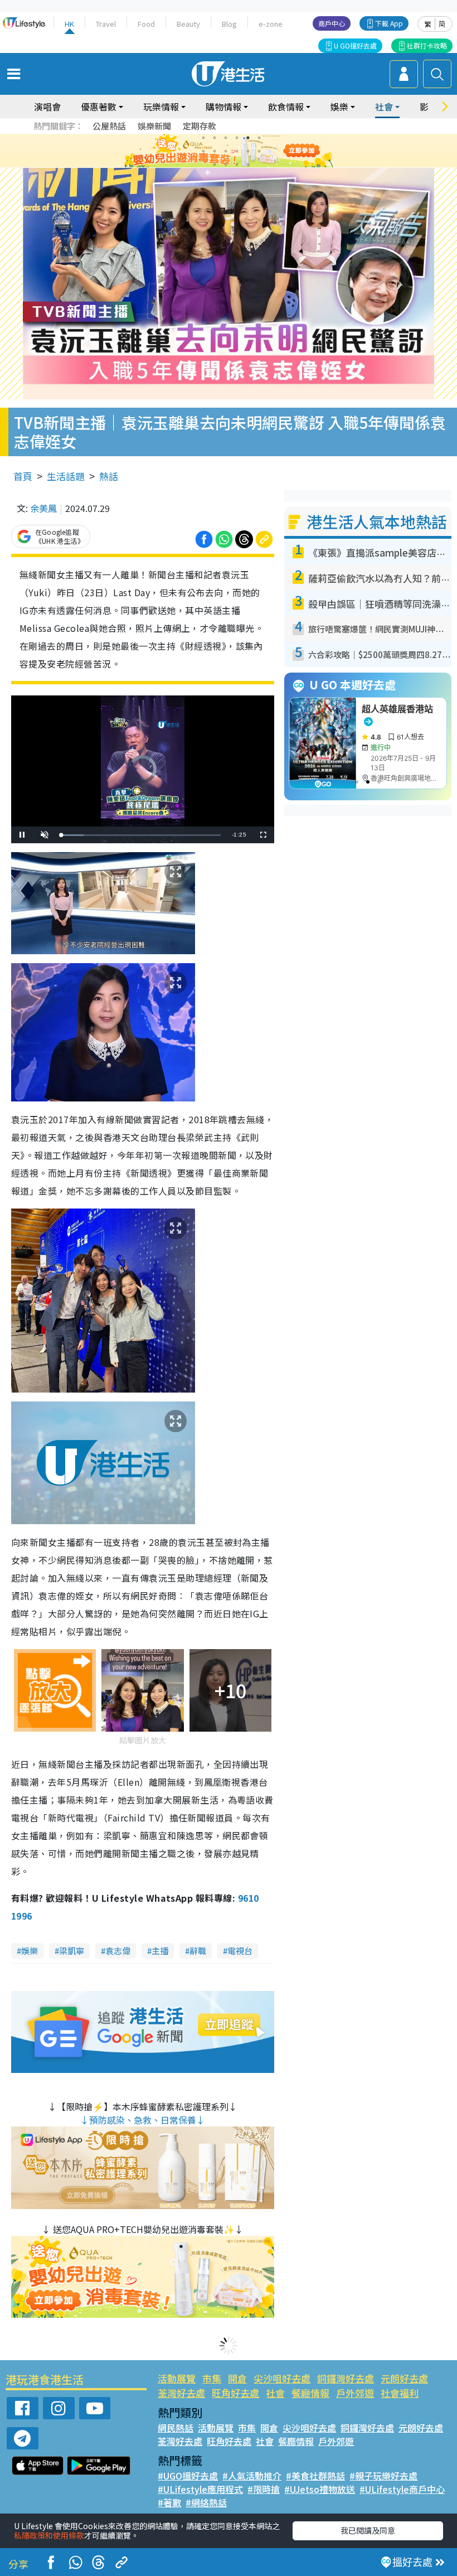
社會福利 (400, 2393)
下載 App (389, 23)
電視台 (240, 1951)
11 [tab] (248, 151)
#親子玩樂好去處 (383, 2476)
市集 (212, 2378)
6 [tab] (259, 138)
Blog (229, 24)
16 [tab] (248, 165)
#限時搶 (264, 2489)
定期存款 (200, 126)
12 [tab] (259, 151)
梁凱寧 (72, 1951)
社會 (275, 2393)
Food (146, 24)
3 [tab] (226, 138)
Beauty (188, 24)
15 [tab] (237, 165)
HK (69, 24)
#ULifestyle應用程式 (200, 2489)
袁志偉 (118, 1951)
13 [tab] (215, 165)
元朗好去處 (404, 2378)
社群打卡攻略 (427, 45)
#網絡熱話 (206, 2502)
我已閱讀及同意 (368, 2530)
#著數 (169, 2502)
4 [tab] (237, 138)
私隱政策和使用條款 (49, 2535)
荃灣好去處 (181, 2393)
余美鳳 (43, 508)
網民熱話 (176, 2428)
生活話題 (66, 476)
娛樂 (30, 1951)
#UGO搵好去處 (188, 2476)
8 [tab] (215, 151)
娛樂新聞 (154, 126)
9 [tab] (226, 151)
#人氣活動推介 (252, 2476)
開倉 (237, 2378)
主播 (160, 1951)
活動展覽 (177, 2378)
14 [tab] (226, 165)
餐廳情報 (310, 2393)
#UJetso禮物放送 (320, 2489)
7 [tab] (203, 151)
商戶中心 (332, 23)
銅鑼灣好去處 (346, 2378)
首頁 (23, 476)
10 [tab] (237, 151)
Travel (106, 24)
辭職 (198, 1951)
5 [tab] (248, 138)
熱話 (109, 476)
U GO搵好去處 (355, 45)
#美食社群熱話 (315, 2476)
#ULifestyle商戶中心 (402, 2489)
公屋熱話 (109, 126)
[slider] (141, 835)
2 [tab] (215, 138)
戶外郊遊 (355, 2393)
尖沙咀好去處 (282, 2378)
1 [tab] (203, 138)
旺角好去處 (235, 2393)
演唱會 (47, 107)
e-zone (271, 24)
